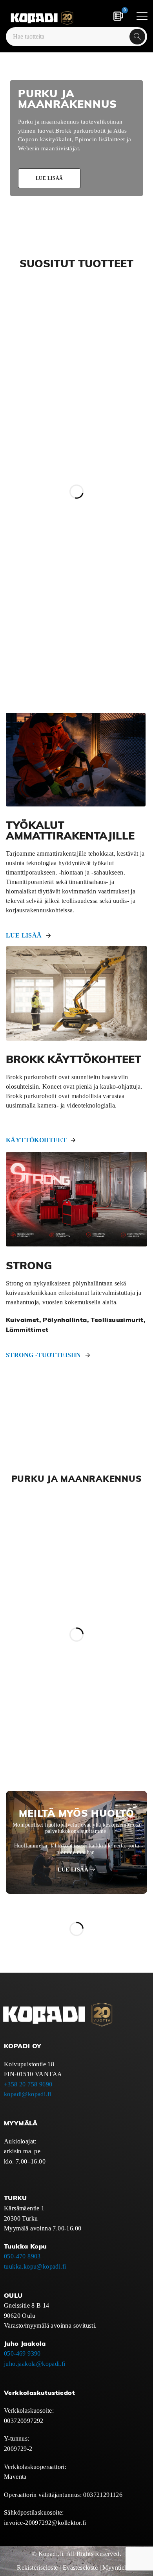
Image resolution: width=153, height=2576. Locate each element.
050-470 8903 (22, 2256)
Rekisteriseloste (37, 2568)
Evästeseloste (80, 2568)
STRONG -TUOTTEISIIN (44, 1355)
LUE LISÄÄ (24, 935)
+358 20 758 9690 (28, 2084)
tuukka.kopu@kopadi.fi (35, 2266)
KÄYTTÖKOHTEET (36, 1140)
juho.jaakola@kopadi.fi (35, 2364)
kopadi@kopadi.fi (27, 2094)
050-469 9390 (22, 2353)
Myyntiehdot (119, 2568)
